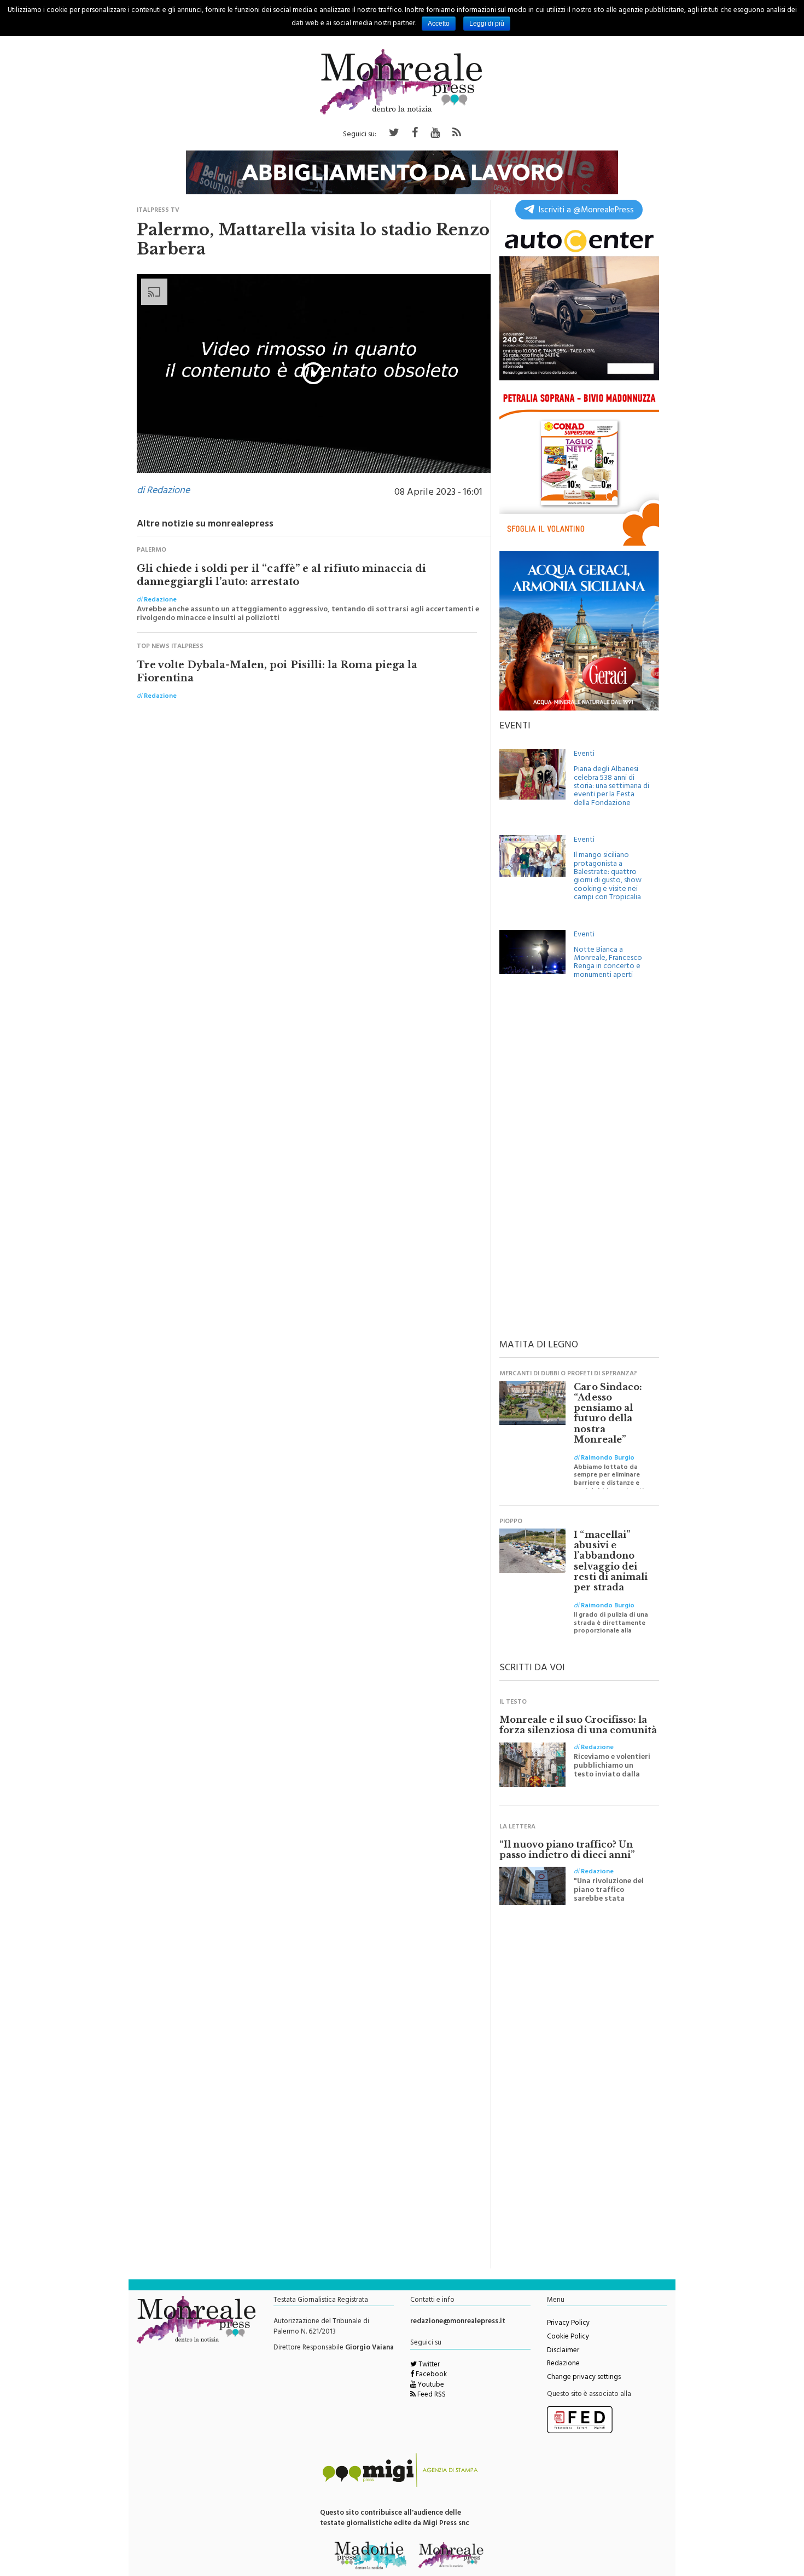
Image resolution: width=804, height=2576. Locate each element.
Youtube (430, 2386)
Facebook (430, 2375)
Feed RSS (431, 2395)
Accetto (439, 24)
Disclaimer (563, 2351)
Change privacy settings (584, 2378)
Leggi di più (487, 24)
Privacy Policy (568, 2324)
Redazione (563, 2364)
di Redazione (163, 491)
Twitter (428, 2365)
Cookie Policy (568, 2337)
